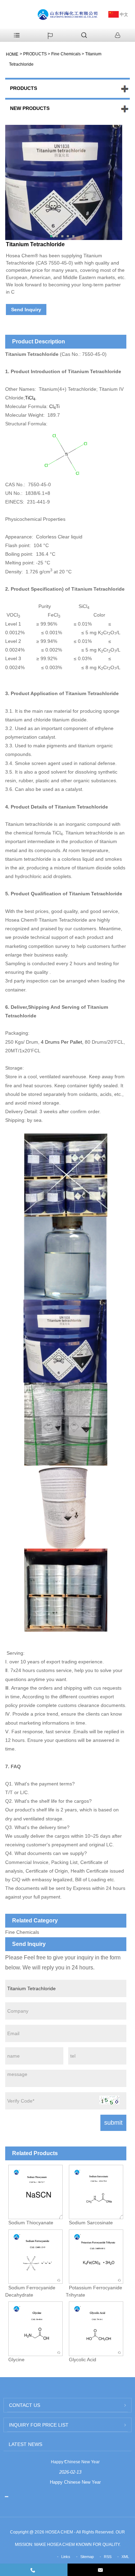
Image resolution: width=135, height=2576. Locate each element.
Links (66, 2557)
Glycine (16, 2360)
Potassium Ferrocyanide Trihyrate (94, 2291)
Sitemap (87, 2557)
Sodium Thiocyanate (31, 2223)
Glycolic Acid (83, 2360)
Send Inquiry (26, 310)
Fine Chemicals (66, 54)
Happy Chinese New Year (75, 2462)
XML (125, 2557)
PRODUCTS (35, 54)
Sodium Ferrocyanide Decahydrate (30, 2291)
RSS (108, 2557)
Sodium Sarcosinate (91, 2223)
